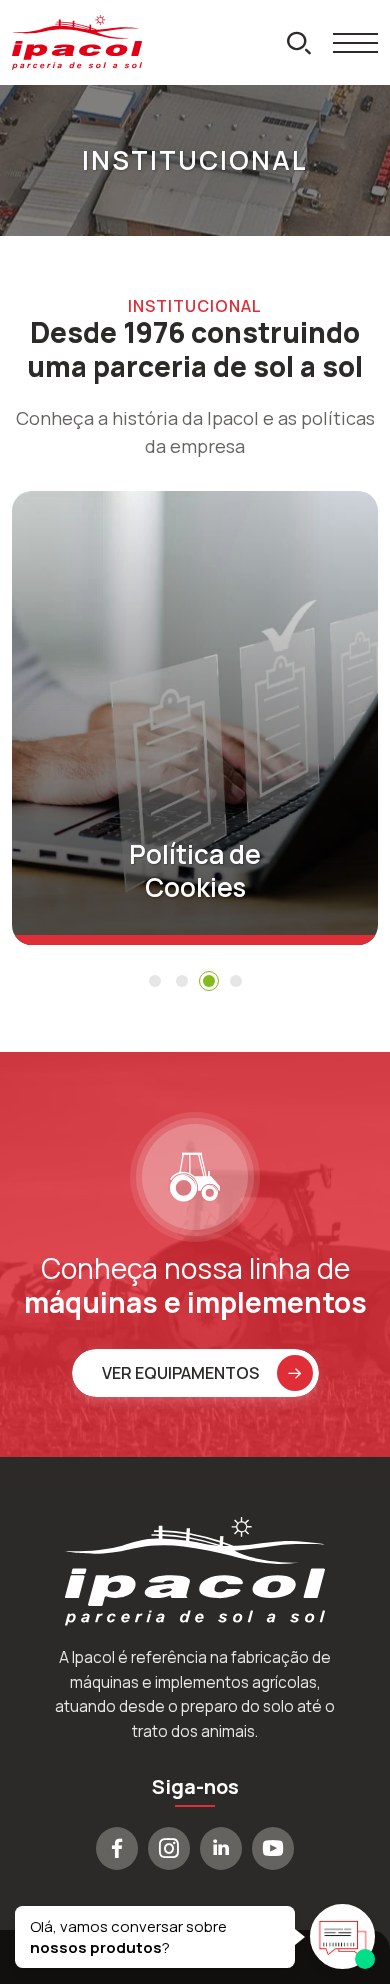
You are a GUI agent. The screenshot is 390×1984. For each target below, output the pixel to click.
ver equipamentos (180, 1373)
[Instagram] (169, 1848)
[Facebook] (117, 1848)
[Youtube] (273, 1848)
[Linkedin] (221, 1848)
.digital (231, 1956)
